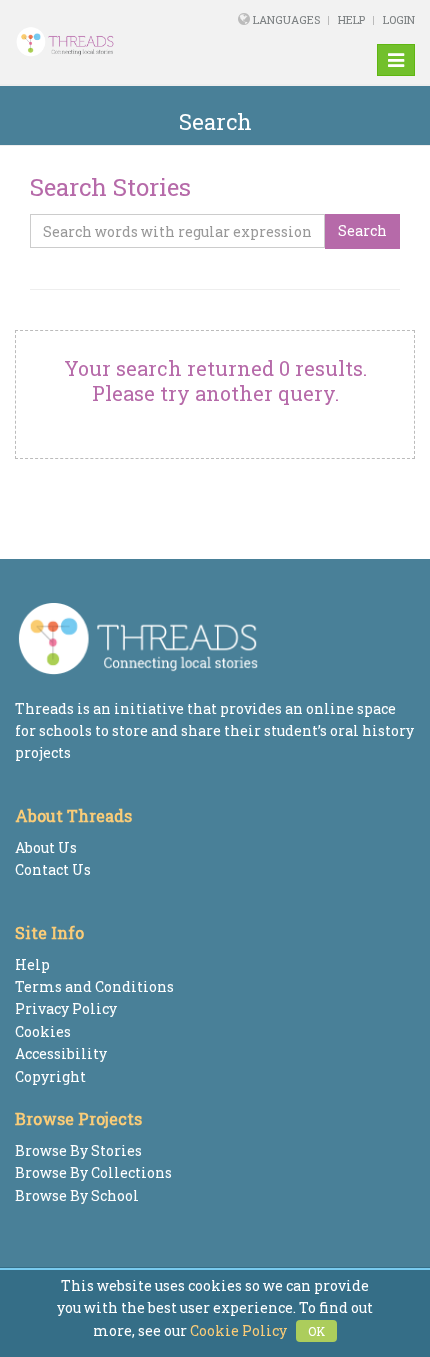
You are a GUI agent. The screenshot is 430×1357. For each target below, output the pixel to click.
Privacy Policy (66, 1008)
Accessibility (61, 1053)
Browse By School (77, 1195)
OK (316, 1331)
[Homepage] (87, 42)
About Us (46, 847)
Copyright (50, 1076)
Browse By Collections (93, 1172)
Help (351, 19)
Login (399, 19)
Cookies (43, 1031)
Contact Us (53, 869)
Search (362, 230)
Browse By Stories (78, 1150)
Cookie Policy (238, 1330)
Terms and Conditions (94, 986)
